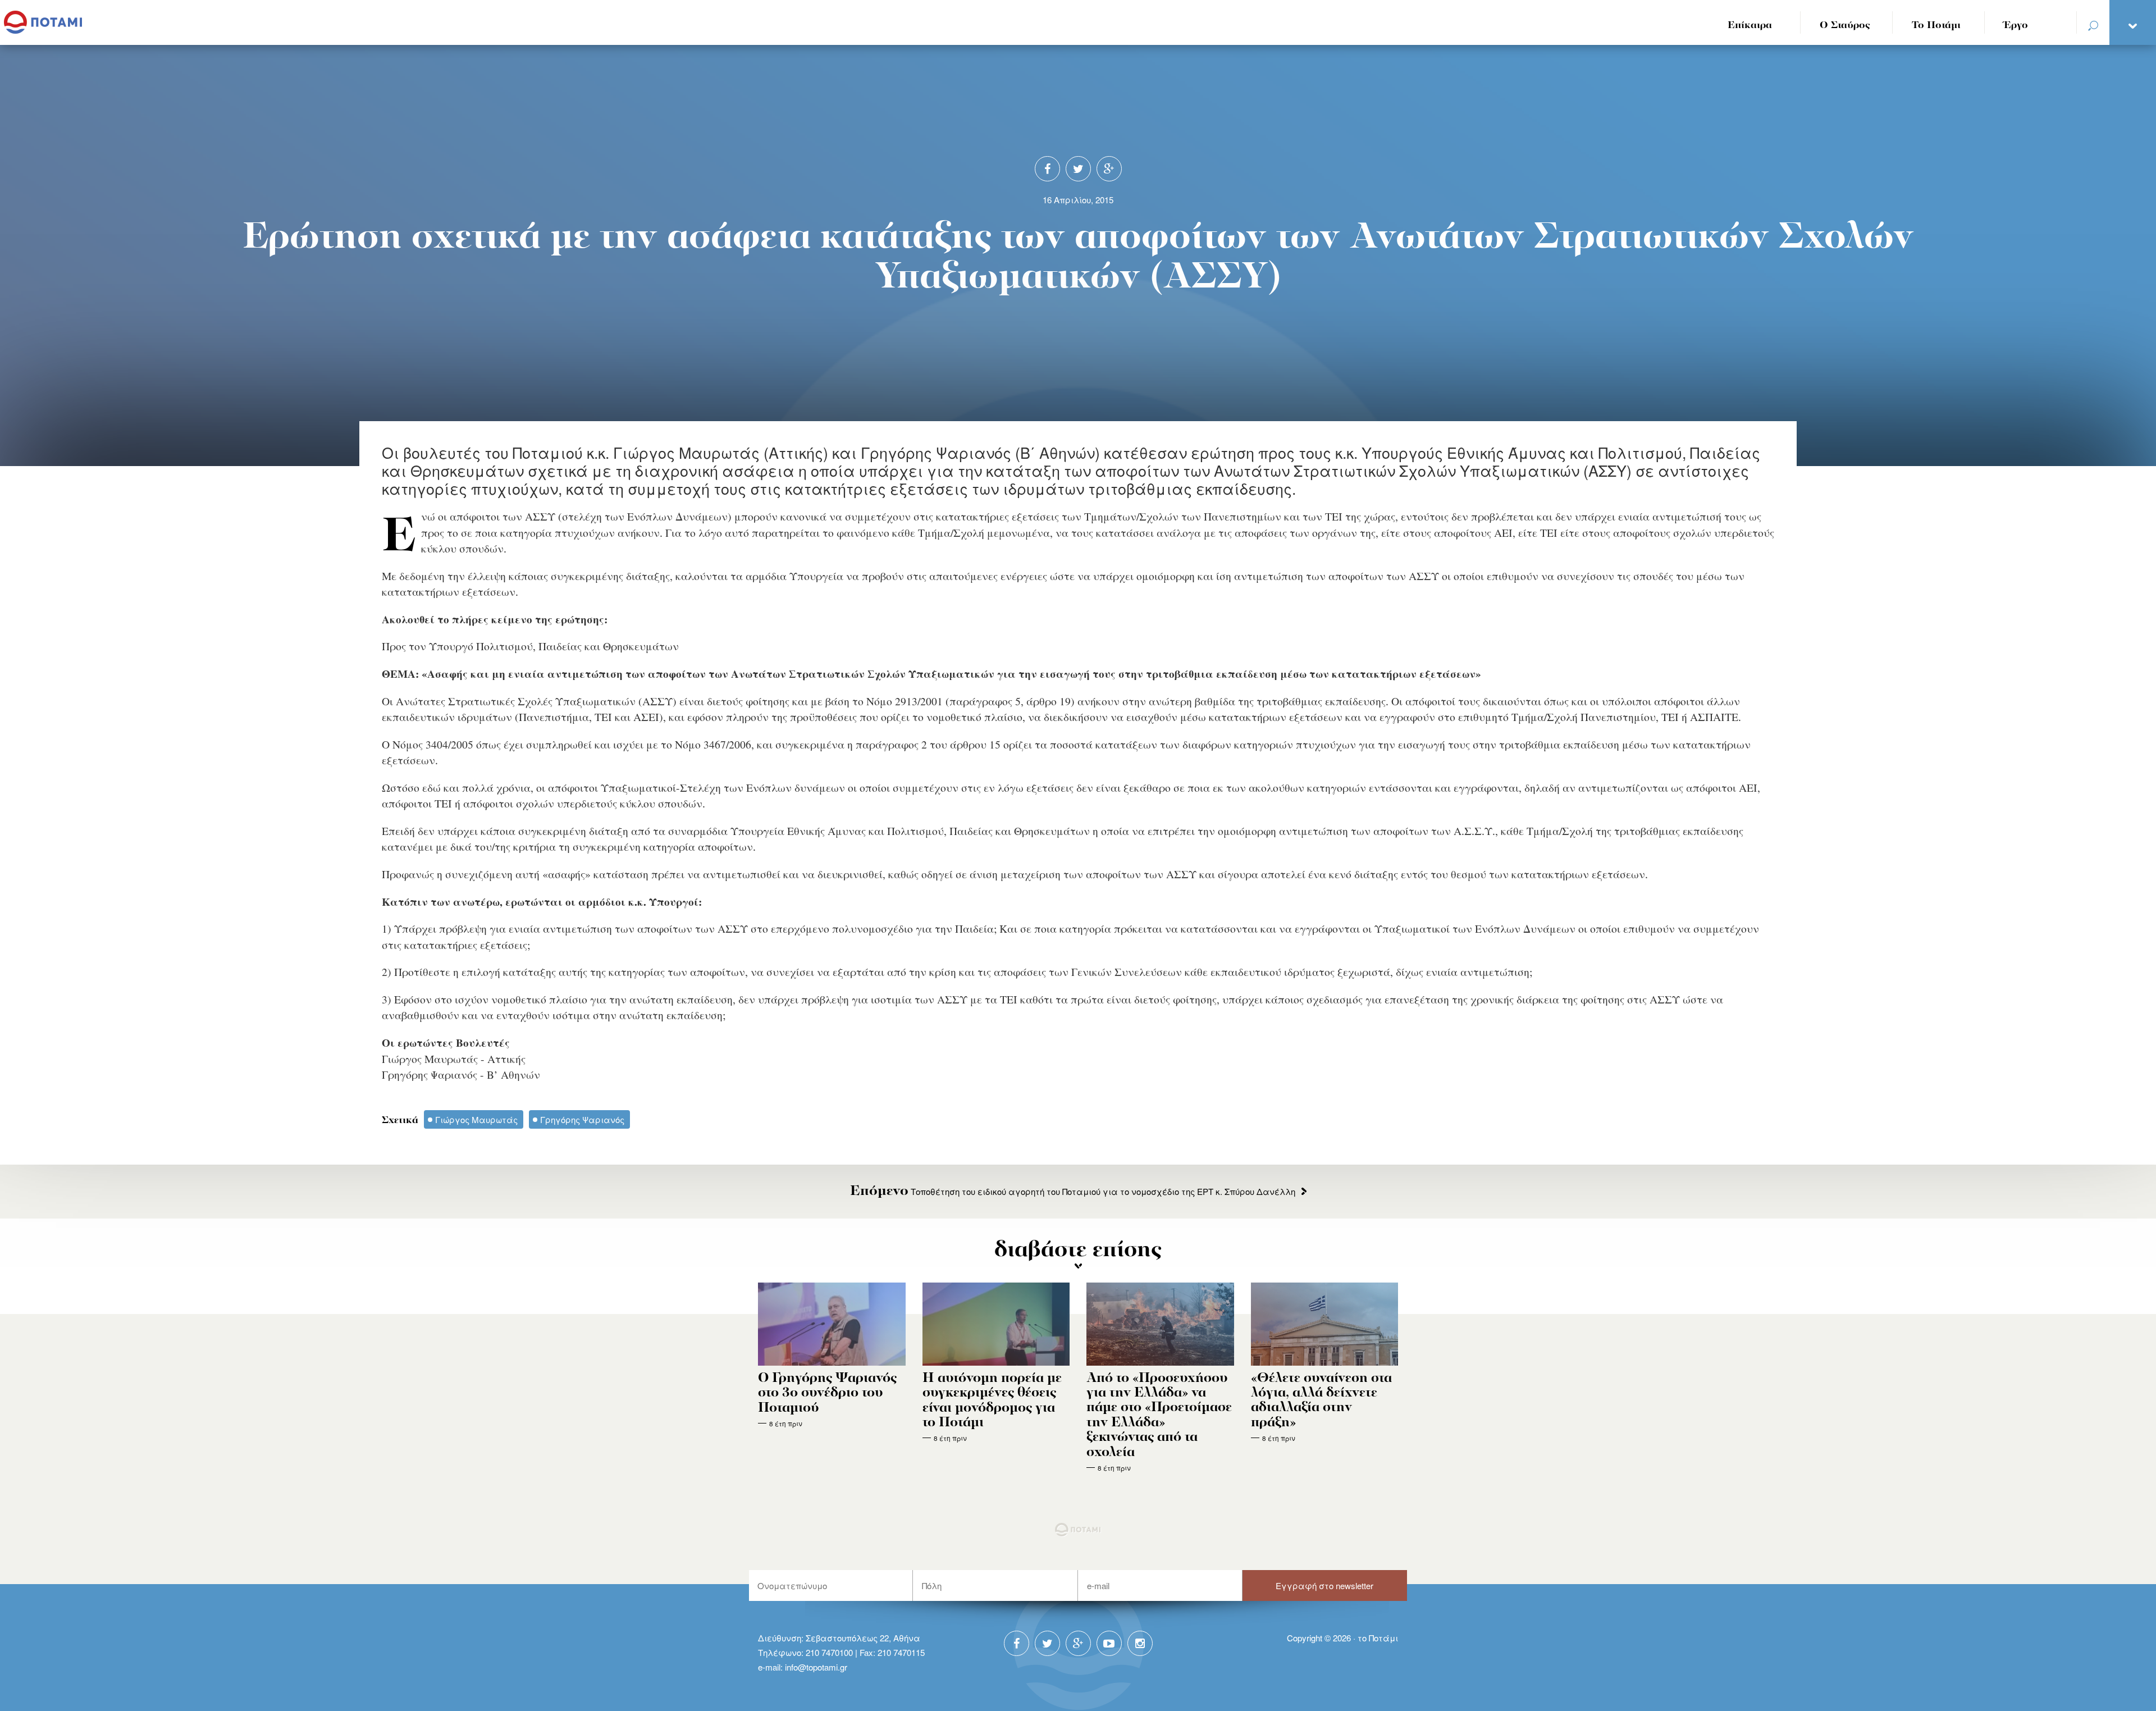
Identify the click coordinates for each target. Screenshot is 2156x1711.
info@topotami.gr (816, 1667)
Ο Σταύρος (1845, 26)
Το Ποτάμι (1936, 26)
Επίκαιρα (1750, 26)
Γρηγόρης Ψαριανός (582, 1119)
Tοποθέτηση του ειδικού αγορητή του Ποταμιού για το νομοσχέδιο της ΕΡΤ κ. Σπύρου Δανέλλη (1073, 1191)
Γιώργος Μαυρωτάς (476, 1119)
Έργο (2016, 26)
